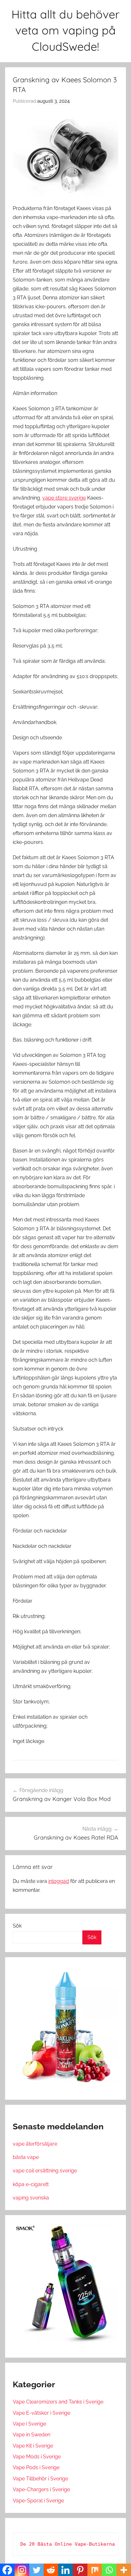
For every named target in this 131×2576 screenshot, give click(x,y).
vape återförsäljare (35, 2144)
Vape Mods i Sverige (37, 2457)
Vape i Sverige (29, 2424)
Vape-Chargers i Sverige (41, 2489)
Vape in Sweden (31, 2435)
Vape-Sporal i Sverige (38, 2501)
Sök (17, 1926)
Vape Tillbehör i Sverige (40, 2479)
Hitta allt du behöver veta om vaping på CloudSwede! (65, 30)
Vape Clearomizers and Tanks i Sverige (58, 2402)
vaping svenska (31, 2198)
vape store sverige (64, 498)
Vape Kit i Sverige (33, 2446)
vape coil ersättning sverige (45, 2171)
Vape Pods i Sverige (36, 2467)
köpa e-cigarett (31, 2184)
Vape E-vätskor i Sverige (41, 2413)
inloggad (59, 1881)
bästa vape (26, 2157)
